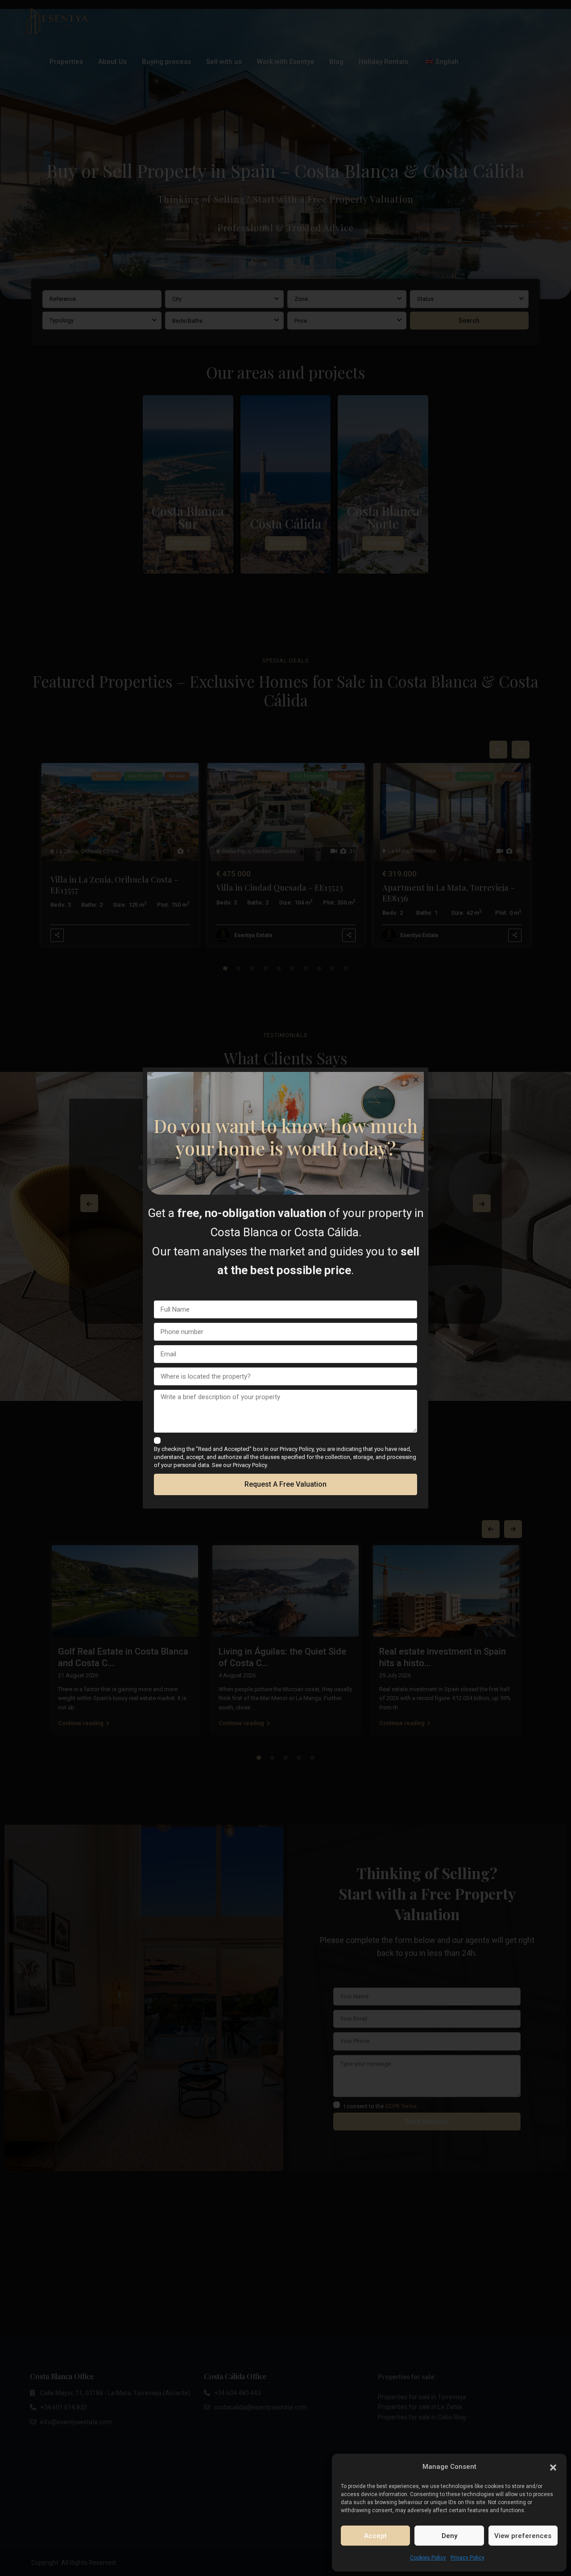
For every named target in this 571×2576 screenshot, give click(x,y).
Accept (375, 2536)
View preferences (523, 2536)
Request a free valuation (285, 1484)
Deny (449, 2536)
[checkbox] (157, 1440)
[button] (553, 2467)
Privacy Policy (468, 2558)
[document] (285, 1288)
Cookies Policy (428, 2558)
